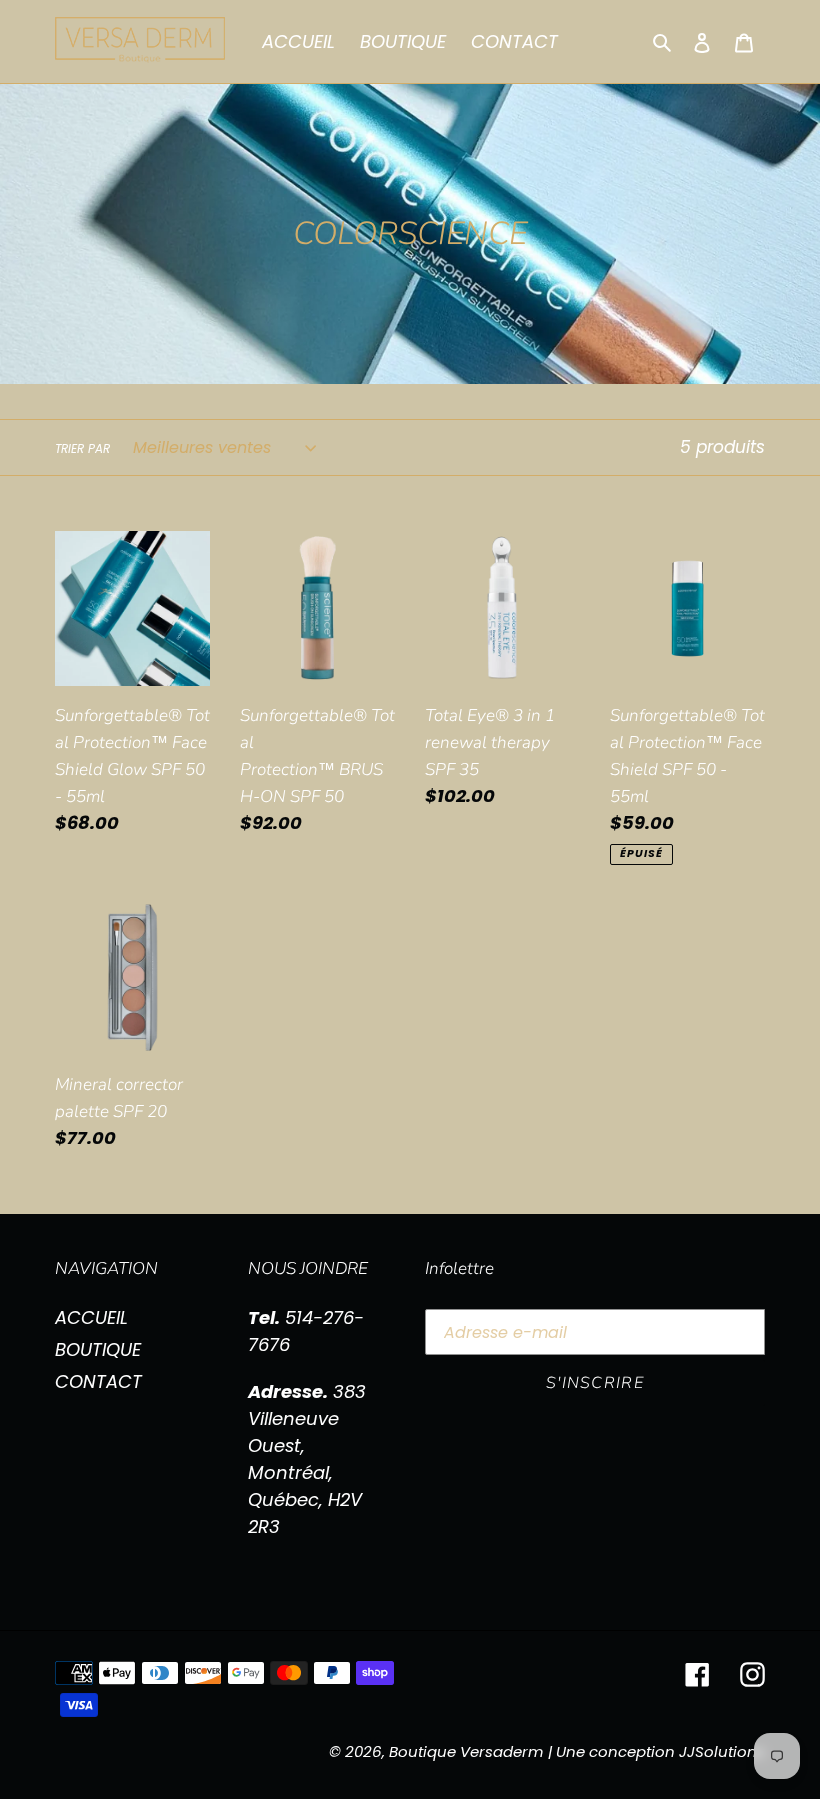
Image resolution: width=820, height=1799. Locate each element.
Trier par (82, 448)
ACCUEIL (91, 1317)
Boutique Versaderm (466, 1751)
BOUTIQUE (98, 1349)
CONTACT (98, 1381)
